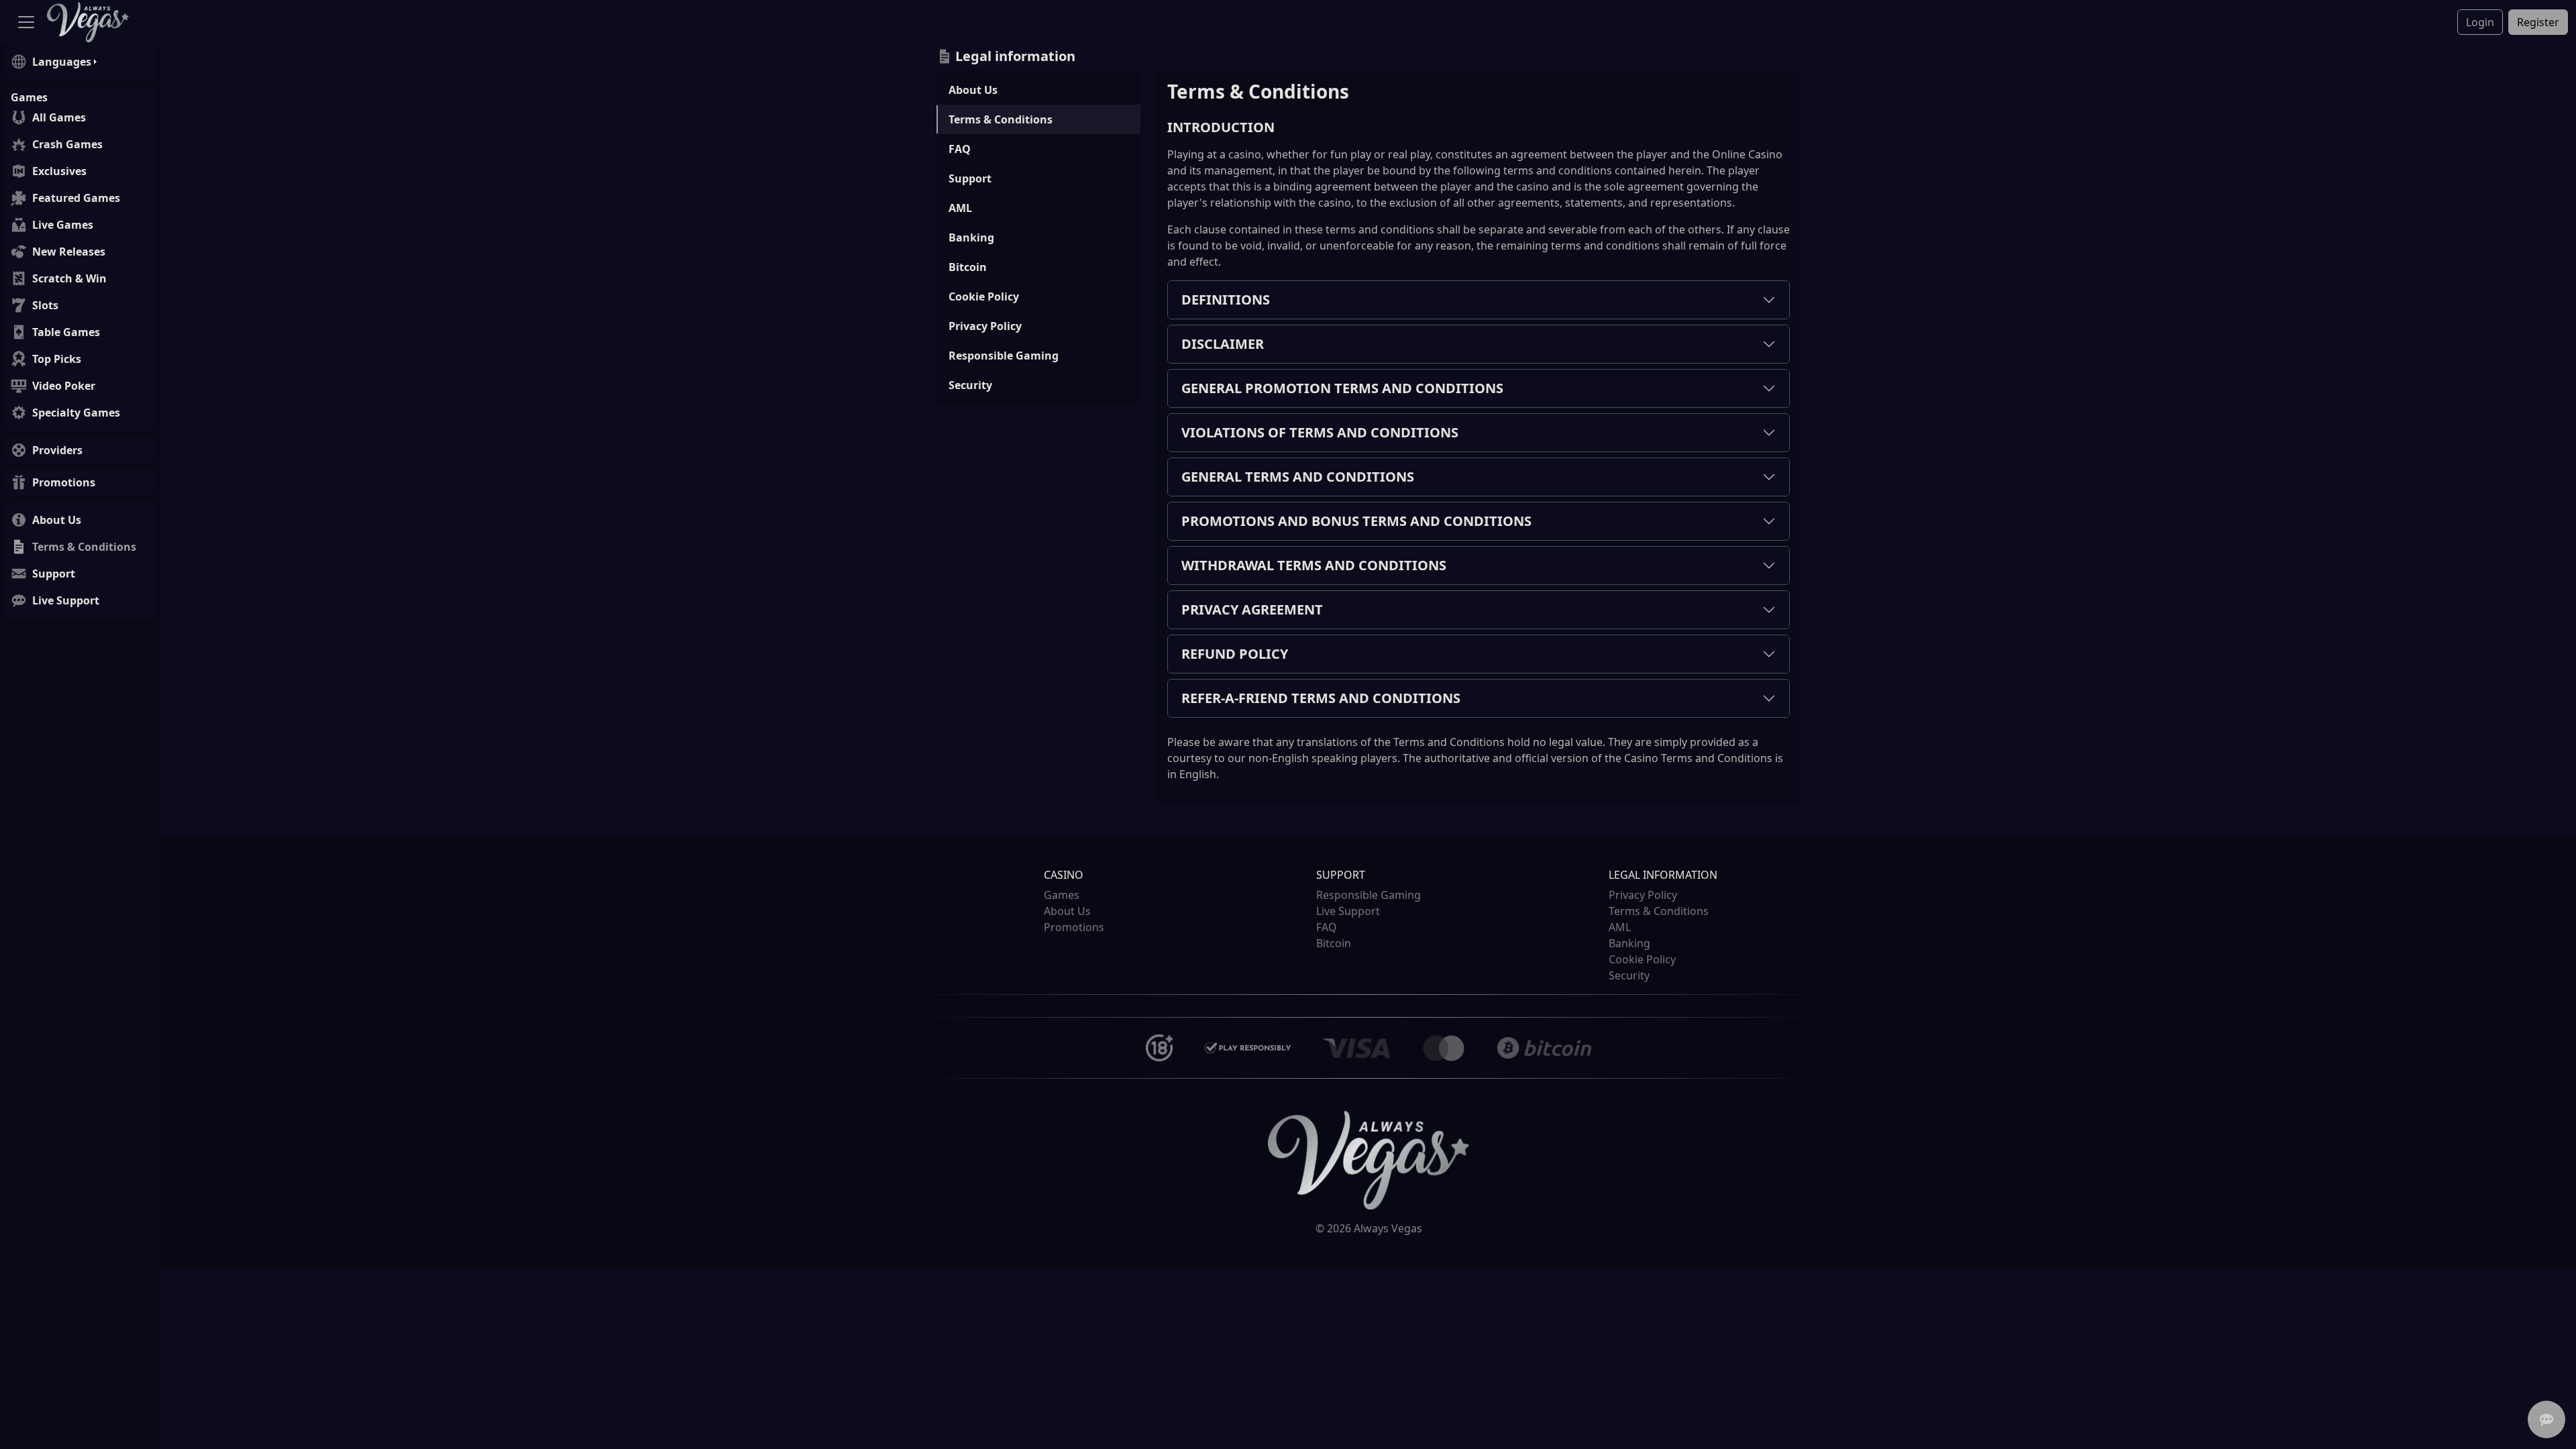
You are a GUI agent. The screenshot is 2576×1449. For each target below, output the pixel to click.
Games (1062, 895)
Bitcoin (968, 267)
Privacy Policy (985, 326)
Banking (971, 237)
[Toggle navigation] (26, 22)
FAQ (960, 149)
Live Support (1348, 911)
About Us (973, 90)
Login (2480, 22)
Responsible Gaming (1004, 356)
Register (2538, 22)
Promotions (1074, 927)
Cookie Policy (984, 297)
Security (970, 385)
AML (960, 208)
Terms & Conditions (1001, 119)
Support (970, 178)
